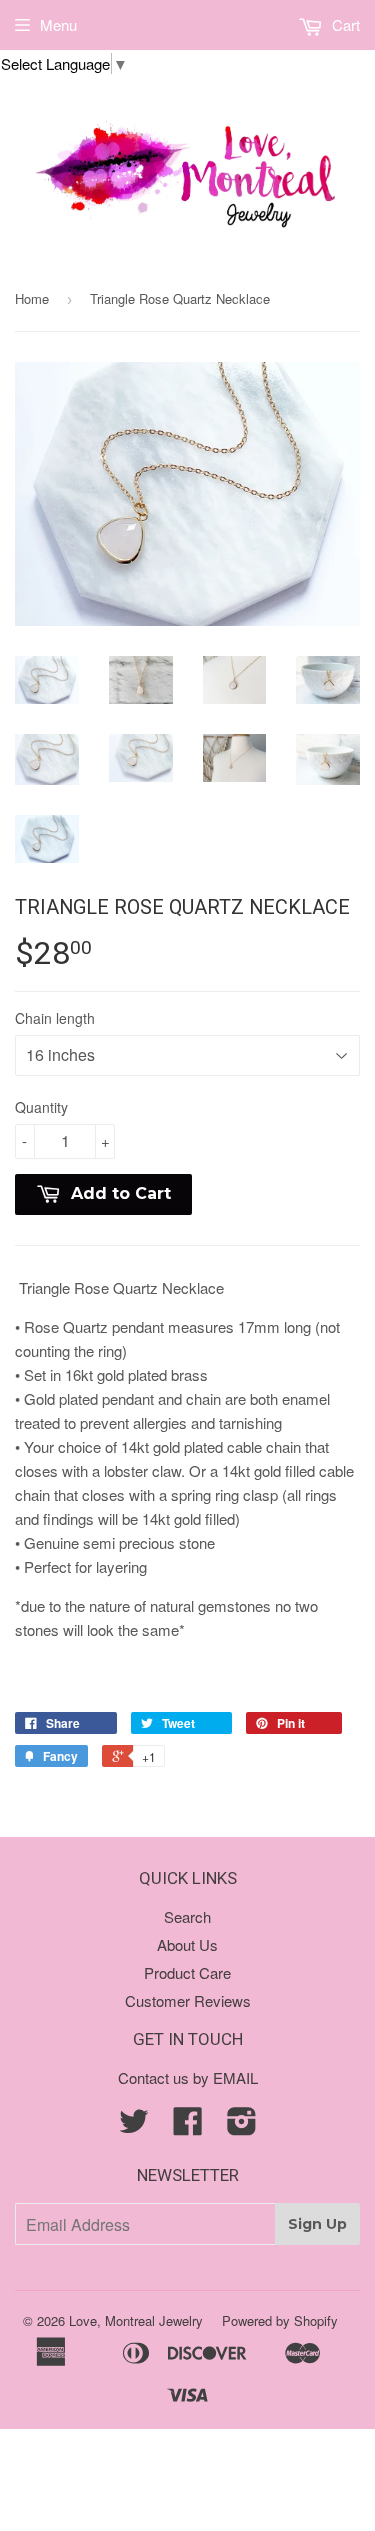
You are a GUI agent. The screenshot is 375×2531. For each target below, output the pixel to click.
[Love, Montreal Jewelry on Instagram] (242, 2126)
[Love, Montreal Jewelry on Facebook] (188, 2126)
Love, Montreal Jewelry (136, 2320)
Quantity (41, 1107)
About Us (187, 1944)
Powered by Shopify (280, 2320)
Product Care (187, 1972)
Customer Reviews (188, 2000)
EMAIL (235, 2077)
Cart (344, 24)
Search (187, 1916)
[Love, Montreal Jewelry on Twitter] (134, 2126)
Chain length (55, 1018)
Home (32, 298)
